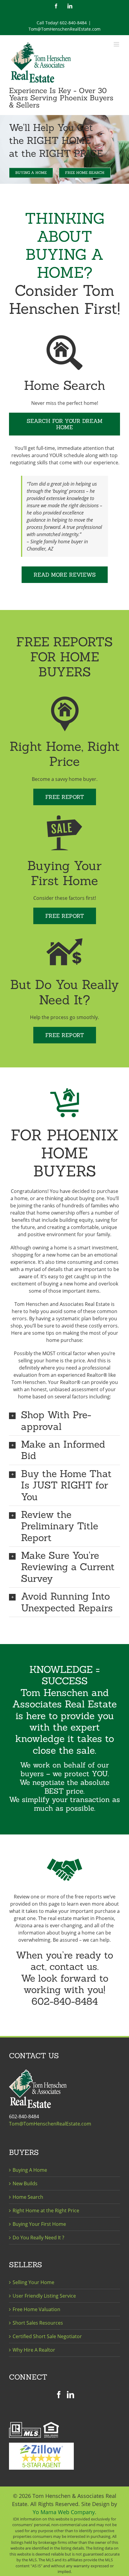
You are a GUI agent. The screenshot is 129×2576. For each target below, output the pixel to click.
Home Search (28, 2197)
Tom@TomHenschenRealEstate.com (64, 29)
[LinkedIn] (70, 2395)
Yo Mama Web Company (64, 2512)
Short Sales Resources (38, 2323)
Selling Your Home (33, 2282)
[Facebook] (59, 2395)
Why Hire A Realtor (34, 2350)
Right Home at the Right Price (46, 2210)
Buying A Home (30, 2170)
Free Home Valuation (36, 2309)
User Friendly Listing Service (44, 2296)
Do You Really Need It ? (38, 2238)
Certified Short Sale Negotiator (47, 2336)
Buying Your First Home (39, 2224)
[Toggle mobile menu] (117, 44)
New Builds (25, 2183)
